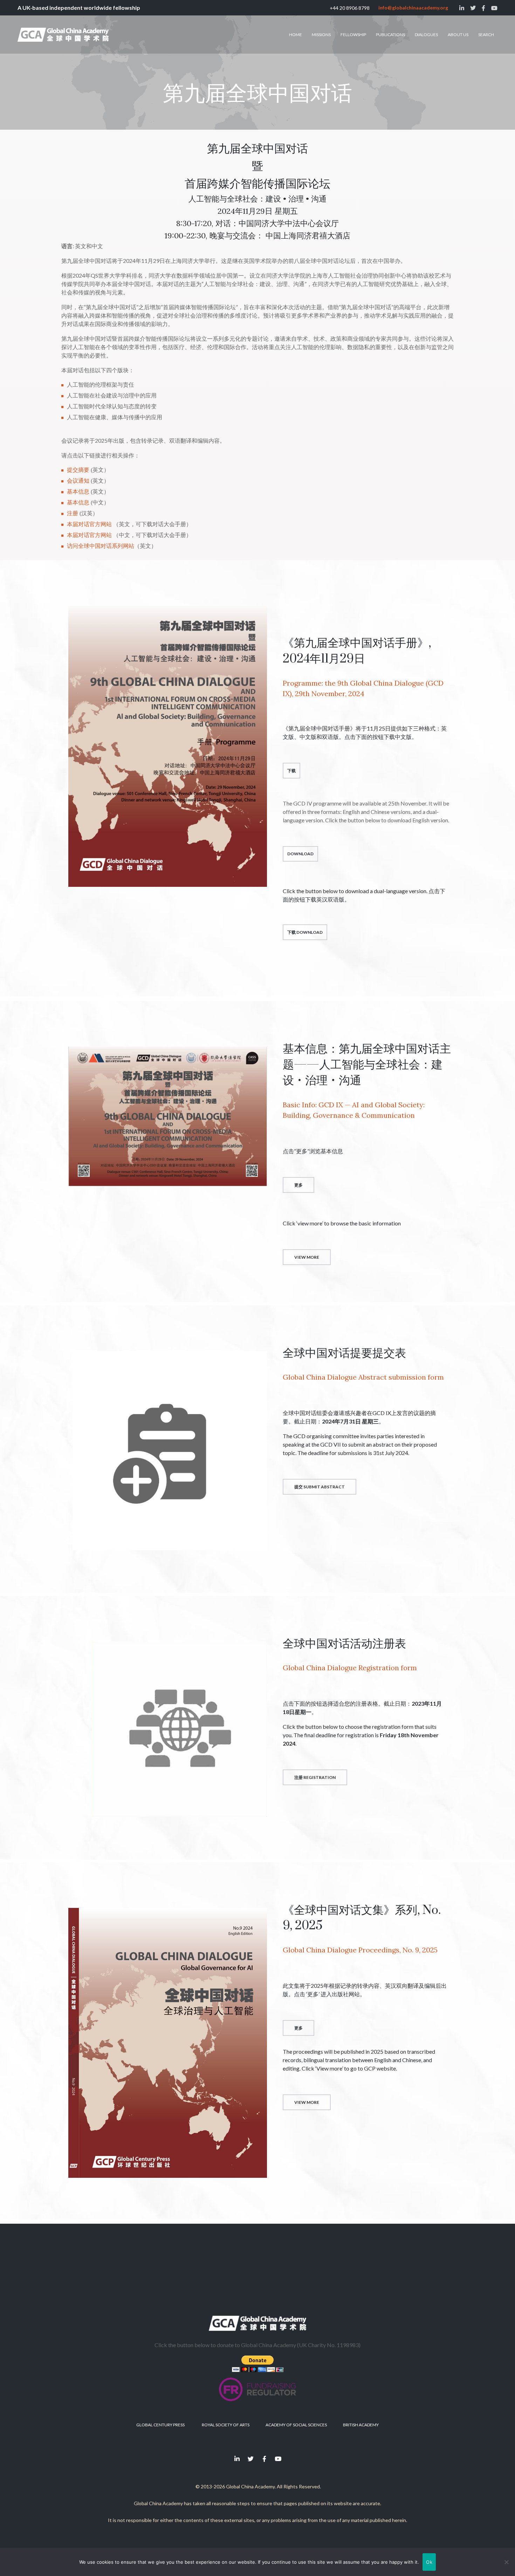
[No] (506, 2562)
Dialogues (426, 35)
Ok (429, 2562)
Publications (390, 35)
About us (458, 35)
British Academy (361, 2425)
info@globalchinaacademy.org (413, 8)
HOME (296, 35)
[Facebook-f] (265, 2459)
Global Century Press (160, 2425)
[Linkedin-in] (237, 2459)
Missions (321, 35)
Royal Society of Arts (226, 2425)
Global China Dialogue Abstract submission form (363, 1377)
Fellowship (353, 35)
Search (486, 35)
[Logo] (63, 35)
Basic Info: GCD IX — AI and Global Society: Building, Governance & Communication (354, 1110)
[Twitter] (251, 2459)
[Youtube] (278, 2459)
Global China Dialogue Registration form (350, 1668)
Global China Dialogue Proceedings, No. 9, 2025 (360, 1950)
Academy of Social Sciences (296, 2425)
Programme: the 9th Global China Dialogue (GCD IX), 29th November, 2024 (363, 688)
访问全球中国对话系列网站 (101, 546)
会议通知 (78, 481)
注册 (73, 513)
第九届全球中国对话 (257, 94)
